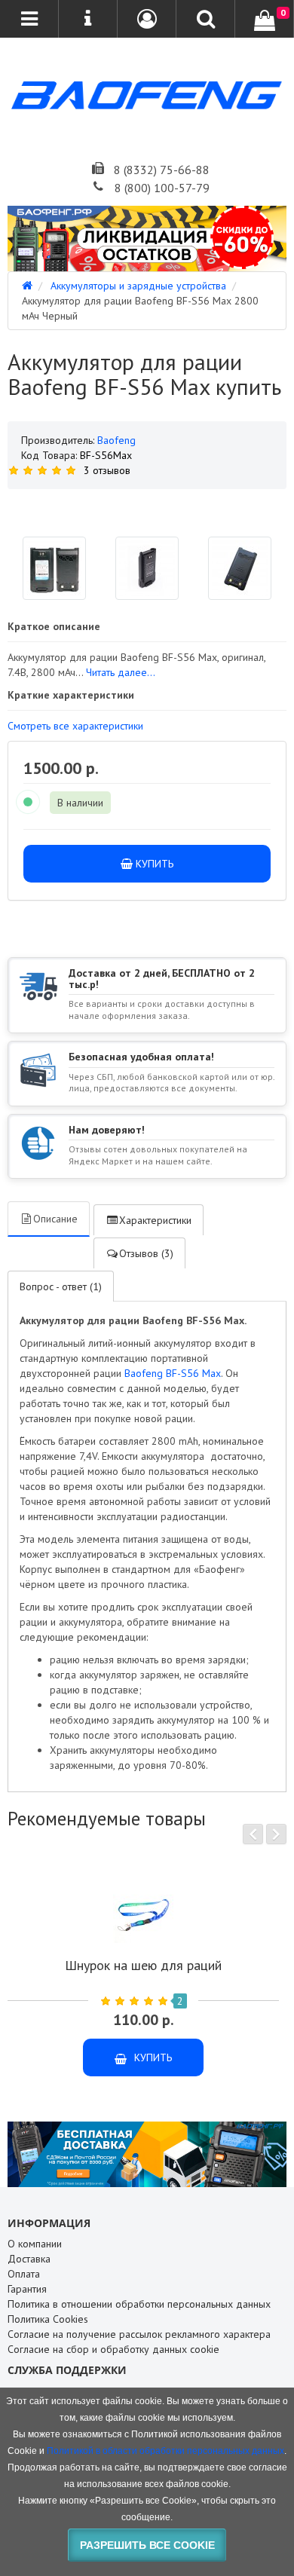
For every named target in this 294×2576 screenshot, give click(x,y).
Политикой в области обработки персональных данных (165, 2451)
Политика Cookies (48, 2319)
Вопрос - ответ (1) (61, 1286)
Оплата (24, 2274)
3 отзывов (107, 470)
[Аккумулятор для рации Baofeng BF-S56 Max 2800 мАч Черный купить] (147, 507)
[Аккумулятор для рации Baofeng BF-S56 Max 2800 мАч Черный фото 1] (147, 568)
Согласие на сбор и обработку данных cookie (113, 2349)
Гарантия (27, 2289)
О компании (35, 2244)
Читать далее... (121, 672)
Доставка (29, 2259)
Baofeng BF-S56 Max (173, 1373)
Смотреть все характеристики (75, 726)
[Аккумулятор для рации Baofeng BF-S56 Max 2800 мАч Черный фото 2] (240, 568)
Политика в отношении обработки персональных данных (139, 2304)
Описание (55, 1219)
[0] (265, 20)
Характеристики (155, 1220)
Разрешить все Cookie (147, 2545)
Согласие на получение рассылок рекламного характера (139, 2334)
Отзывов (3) (146, 1253)
